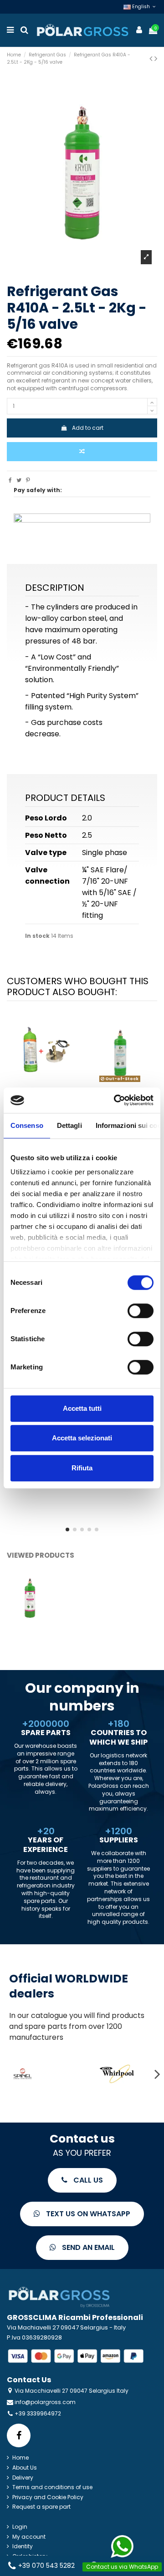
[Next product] (156, 58)
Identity (23, 2546)
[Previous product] (152, 58)
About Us (25, 2468)
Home (20, 2458)
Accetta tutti (82, 1408)
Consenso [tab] (27, 1125)
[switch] (141, 1311)
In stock (37, 936)
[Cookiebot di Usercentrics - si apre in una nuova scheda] (116, 1100)
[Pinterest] (28, 480)
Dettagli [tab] (69, 1125)
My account (29, 2537)
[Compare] (39, 1082)
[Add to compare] (82, 452)
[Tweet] (19, 480)
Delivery (23, 2478)
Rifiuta (82, 1468)
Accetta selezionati (82, 1438)
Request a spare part (41, 2507)
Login (20, 2527)
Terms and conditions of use (52, 2487)
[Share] (10, 480)
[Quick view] (50, 1082)
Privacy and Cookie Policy (48, 2497)
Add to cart (88, 428)
